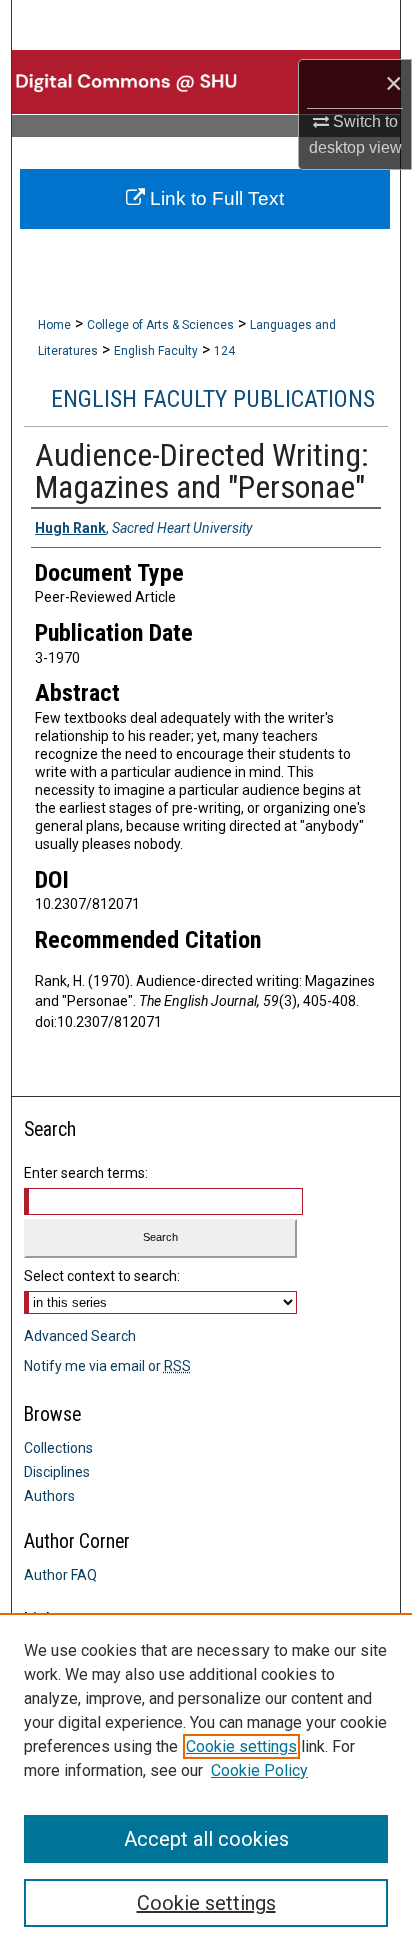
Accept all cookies (206, 1839)
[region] (206, 1782)
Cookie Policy (259, 1770)
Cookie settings (241, 1746)
